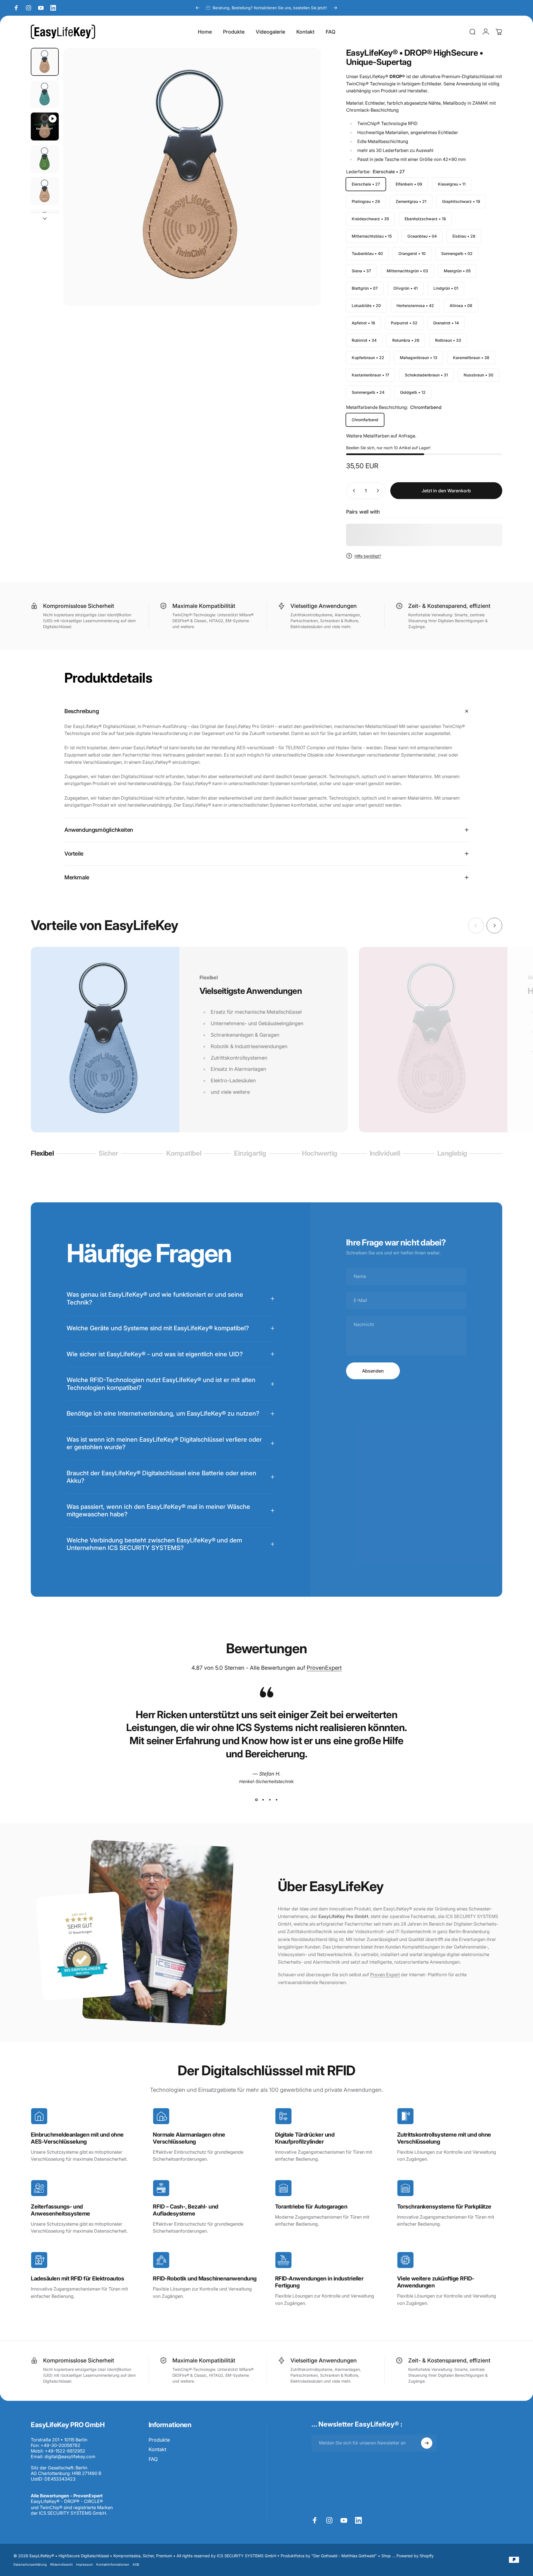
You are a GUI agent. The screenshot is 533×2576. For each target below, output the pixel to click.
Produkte (159, 2440)
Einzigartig (250, 1154)
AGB (136, 2565)
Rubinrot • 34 (364, 340)
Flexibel (42, 1154)
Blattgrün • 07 (365, 288)
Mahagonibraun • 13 (419, 358)
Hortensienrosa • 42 (415, 305)
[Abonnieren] (427, 2443)
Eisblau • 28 (464, 236)
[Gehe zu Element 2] (45, 127)
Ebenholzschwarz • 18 (425, 219)
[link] (39, 2116)
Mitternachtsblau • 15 (372, 236)
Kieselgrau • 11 (452, 184)
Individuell (385, 1154)
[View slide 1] (257, 1800)
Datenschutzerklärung (30, 2565)
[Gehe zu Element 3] (45, 159)
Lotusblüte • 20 (366, 305)
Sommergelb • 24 (368, 392)
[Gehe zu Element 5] (45, 191)
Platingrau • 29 (366, 201)
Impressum (84, 2565)
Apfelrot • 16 (363, 323)
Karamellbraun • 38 (471, 358)
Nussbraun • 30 (478, 375)
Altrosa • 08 (461, 305)
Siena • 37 (361, 271)
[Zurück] (198, 8)
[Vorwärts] (335, 8)
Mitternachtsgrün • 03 (407, 271)
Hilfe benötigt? (368, 556)
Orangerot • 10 (412, 253)
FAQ (153, 2459)
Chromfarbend (365, 420)
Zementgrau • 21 (411, 201)
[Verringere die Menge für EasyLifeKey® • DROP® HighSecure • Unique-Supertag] (353, 491)
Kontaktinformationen (113, 2565)
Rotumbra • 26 (406, 340)
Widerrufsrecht (61, 2565)
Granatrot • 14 (446, 323)
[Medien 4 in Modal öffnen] (192, 177)
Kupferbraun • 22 (368, 358)
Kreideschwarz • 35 (370, 219)
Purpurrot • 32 (404, 323)
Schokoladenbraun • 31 (426, 375)
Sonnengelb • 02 (457, 253)
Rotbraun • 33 (448, 340)
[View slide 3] (270, 1800)
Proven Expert (385, 1975)
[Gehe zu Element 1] (45, 94)
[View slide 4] (277, 1800)
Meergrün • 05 (457, 271)
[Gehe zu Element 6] (45, 224)
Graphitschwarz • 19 (461, 201)
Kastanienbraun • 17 (370, 375)
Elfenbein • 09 (409, 184)
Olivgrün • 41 (406, 288)
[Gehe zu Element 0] (45, 62)
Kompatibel (184, 1154)
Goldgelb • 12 (413, 392)
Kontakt (158, 2449)
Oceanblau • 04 (422, 236)
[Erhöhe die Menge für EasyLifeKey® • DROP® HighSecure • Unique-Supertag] (379, 491)
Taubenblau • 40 (367, 253)
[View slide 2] (263, 1800)
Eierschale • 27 (366, 184)
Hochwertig (320, 1154)
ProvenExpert (324, 1668)
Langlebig (452, 1154)
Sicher (109, 1154)
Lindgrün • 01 (446, 288)
